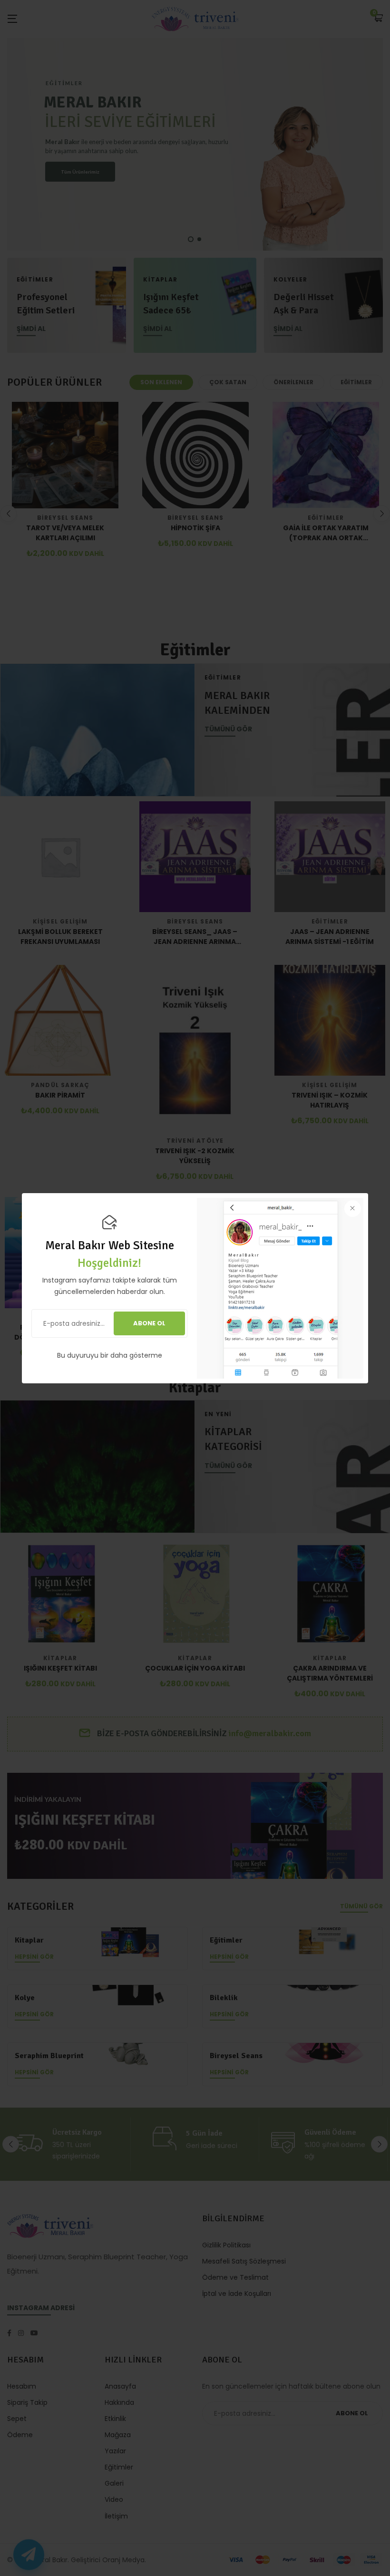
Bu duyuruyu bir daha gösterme (110, 1355)
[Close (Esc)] (353, 1209)
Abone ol (149, 1323)
